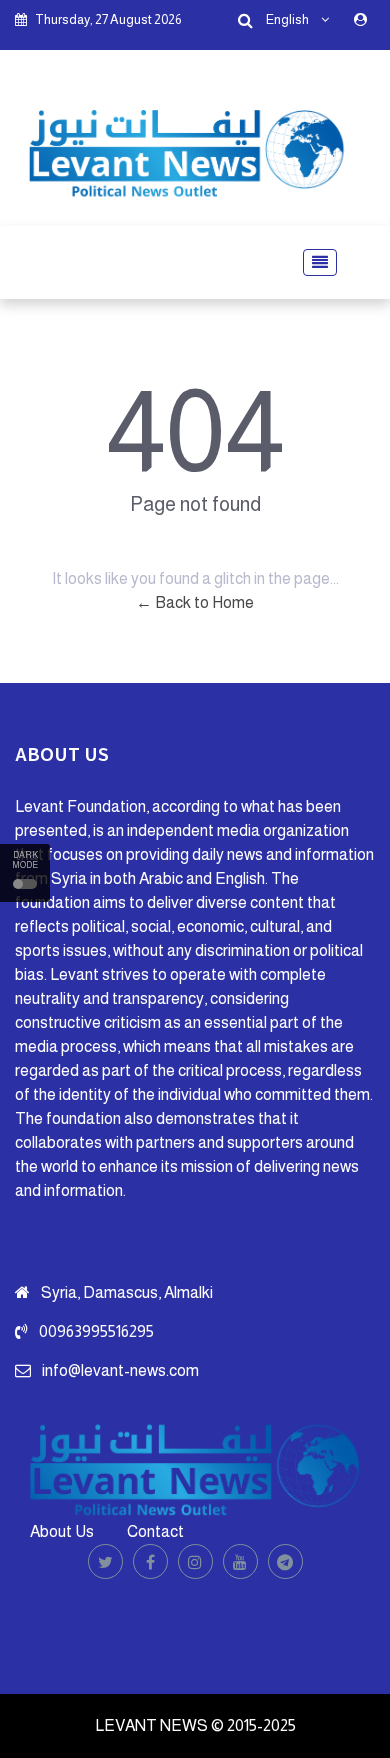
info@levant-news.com (120, 1370)
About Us (62, 1531)
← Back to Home (195, 602)
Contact (155, 1531)
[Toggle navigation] (314, 262)
